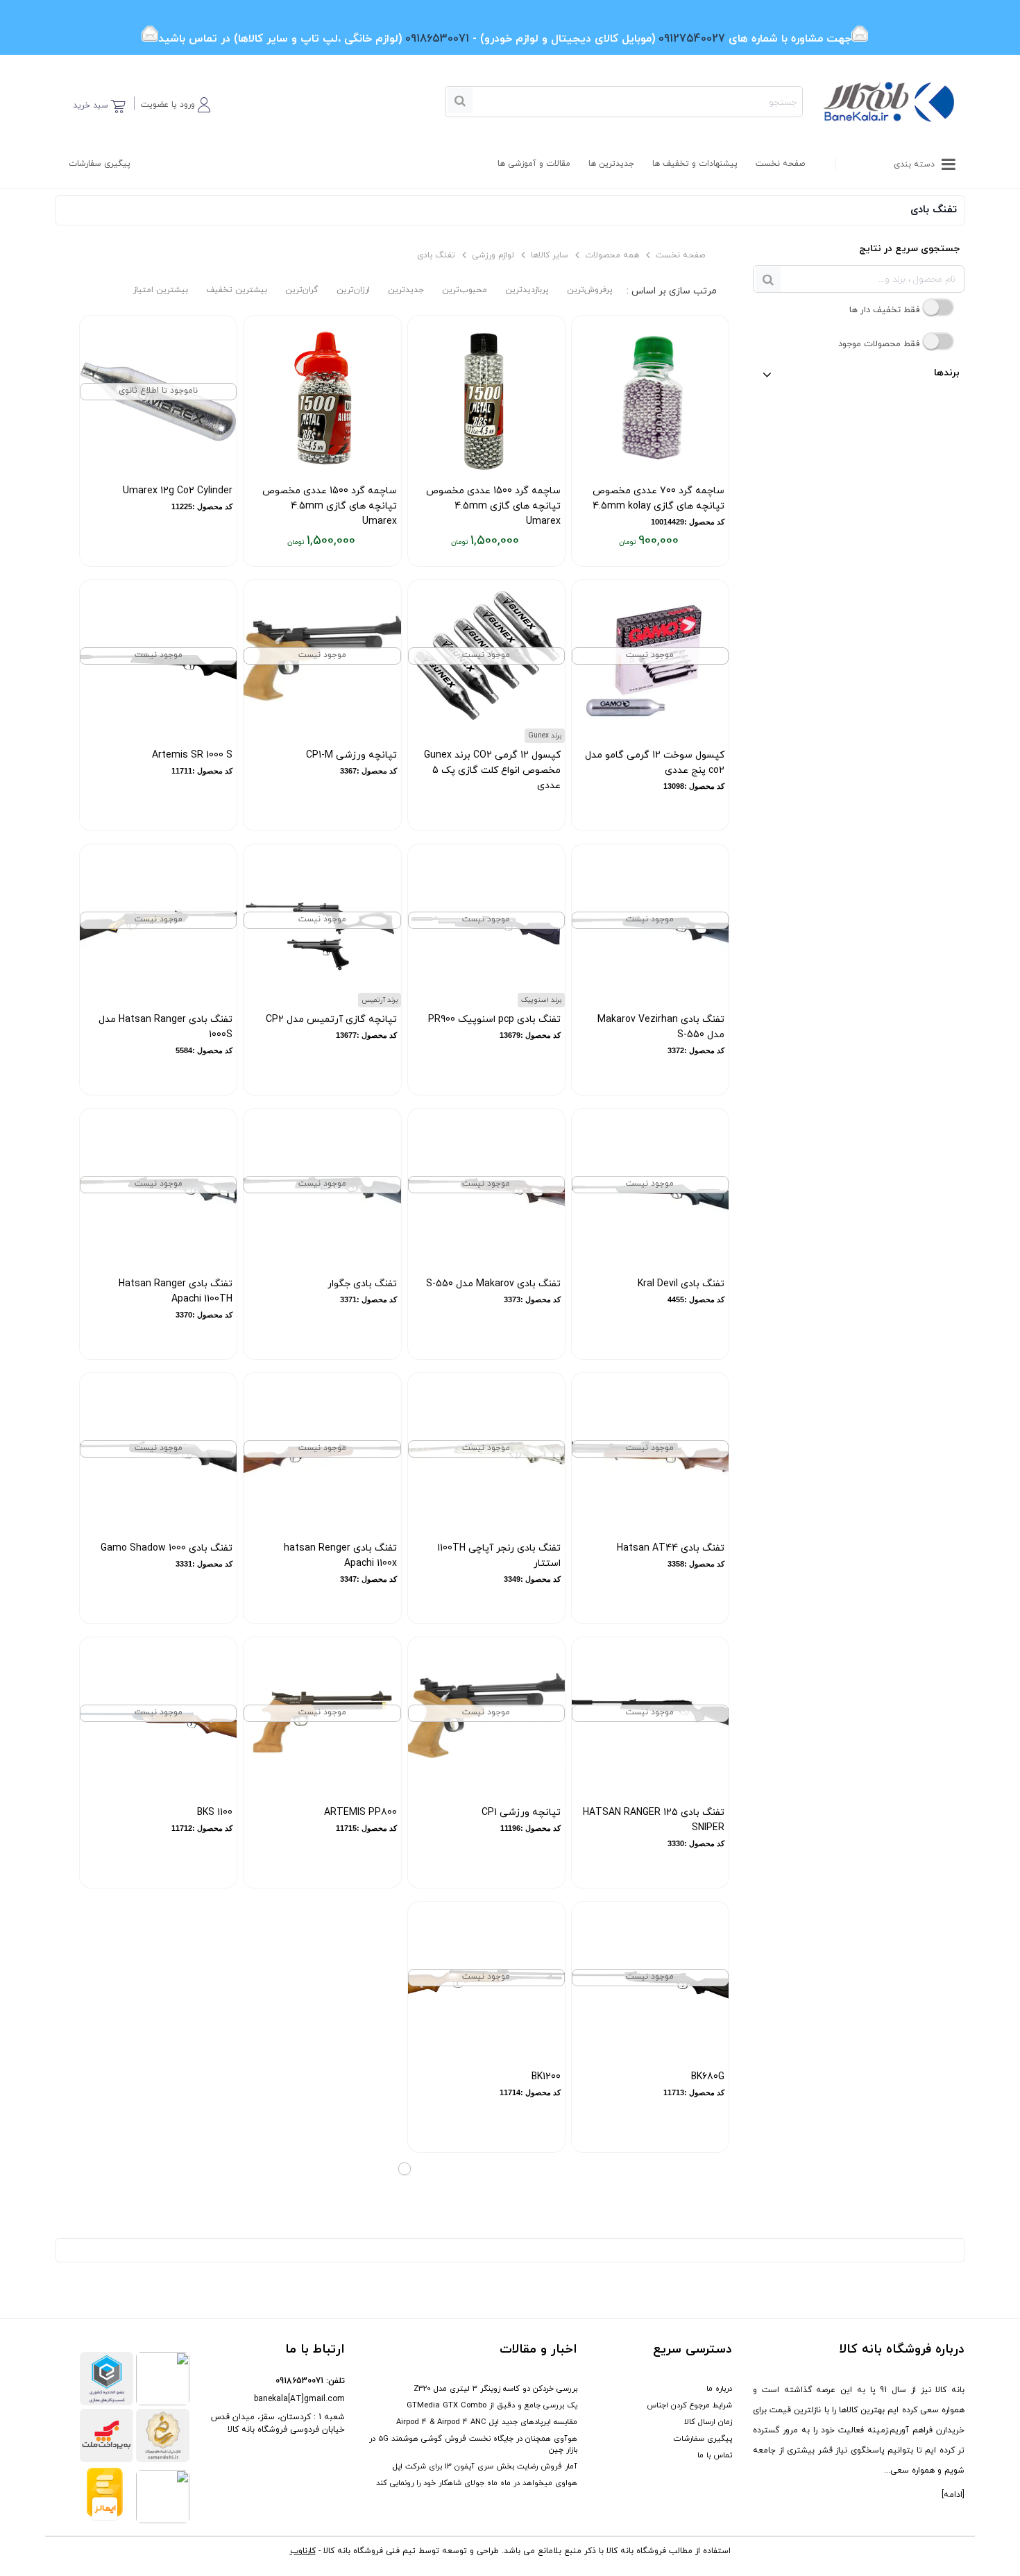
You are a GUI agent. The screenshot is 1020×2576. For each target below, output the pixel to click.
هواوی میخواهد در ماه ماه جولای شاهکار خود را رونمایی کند (477, 2483)
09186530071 (299, 2381)
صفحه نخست (780, 164)
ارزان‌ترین (353, 290)
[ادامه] (953, 2495)
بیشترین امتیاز (161, 290)
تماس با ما (715, 2455)
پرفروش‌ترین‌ (590, 290)
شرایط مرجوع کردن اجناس (689, 2405)
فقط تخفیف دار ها (886, 310)
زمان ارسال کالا (708, 2422)
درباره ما (719, 2389)
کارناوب (303, 2551)
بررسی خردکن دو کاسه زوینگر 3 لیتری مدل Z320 (495, 2389)
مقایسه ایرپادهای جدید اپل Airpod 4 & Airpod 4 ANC (487, 2422)
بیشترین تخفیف (237, 290)
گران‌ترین (302, 290)
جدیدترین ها (611, 164)
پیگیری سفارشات (100, 164)
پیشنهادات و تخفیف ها (695, 164)
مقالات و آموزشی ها (534, 164)
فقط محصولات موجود (880, 344)
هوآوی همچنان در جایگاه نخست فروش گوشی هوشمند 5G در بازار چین (473, 2444)
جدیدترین (406, 290)
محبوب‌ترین (465, 290)
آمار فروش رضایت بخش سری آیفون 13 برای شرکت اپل (485, 2466)
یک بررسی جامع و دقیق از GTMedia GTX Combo (492, 2405)
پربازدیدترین (527, 290)
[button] (176, 102)
